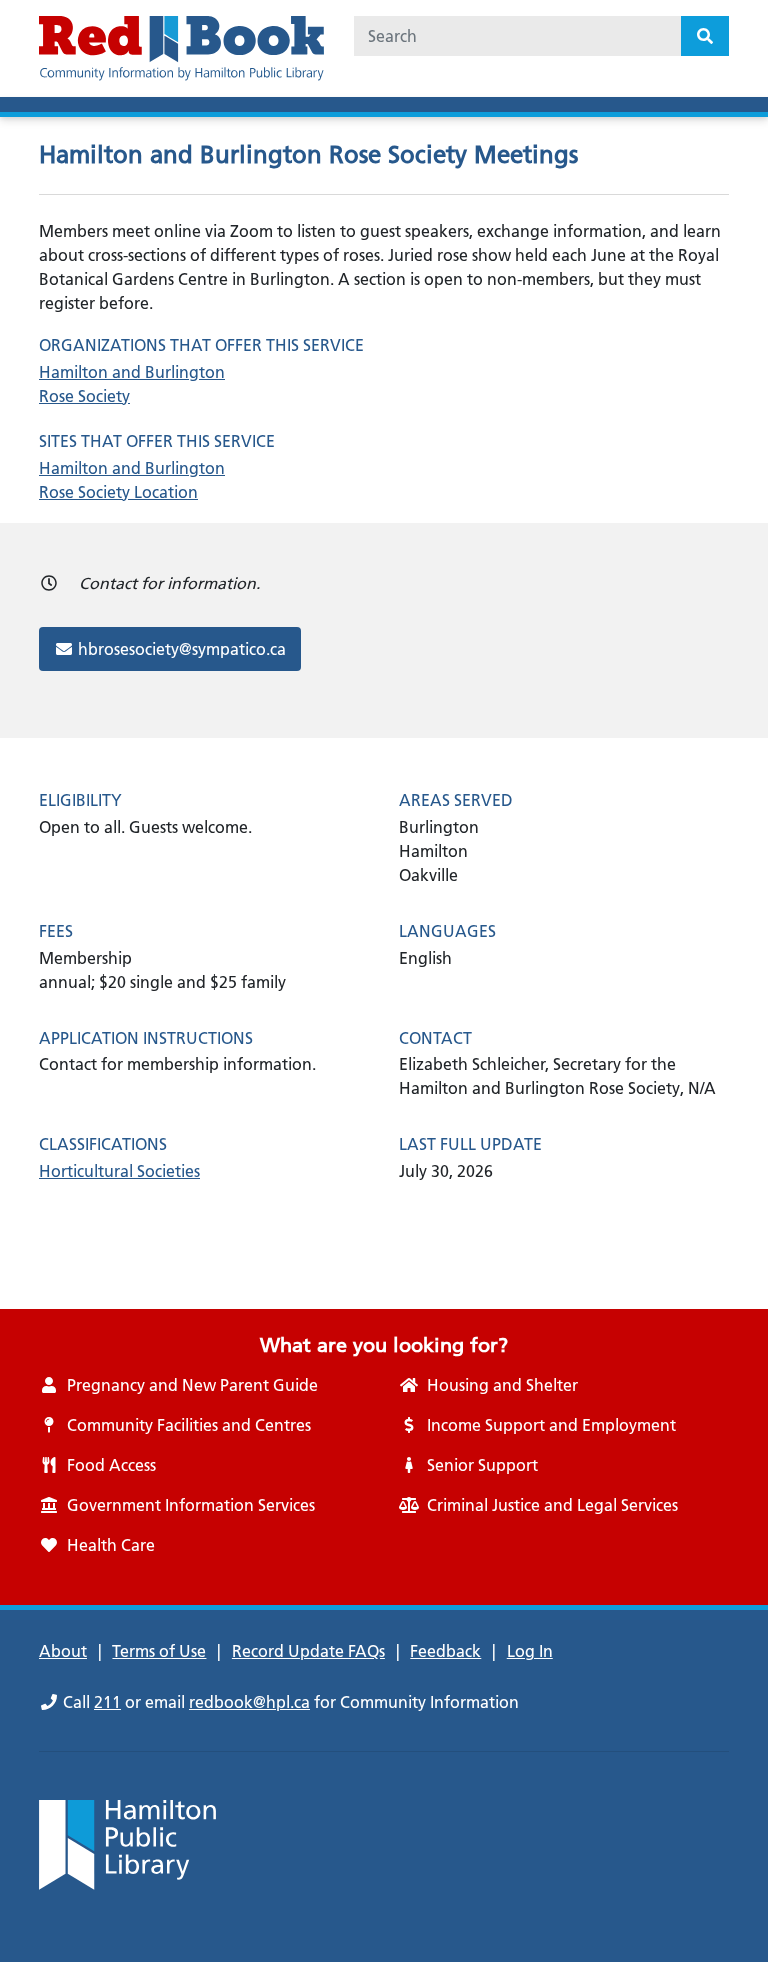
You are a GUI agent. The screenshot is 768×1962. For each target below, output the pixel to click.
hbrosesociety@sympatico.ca (181, 648)
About (63, 1651)
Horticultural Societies (119, 1171)
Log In (530, 1651)
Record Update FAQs (308, 1651)
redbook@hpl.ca (249, 1702)
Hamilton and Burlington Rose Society (132, 384)
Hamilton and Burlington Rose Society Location (132, 480)
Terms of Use (159, 1651)
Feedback (445, 1651)
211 (107, 1702)
